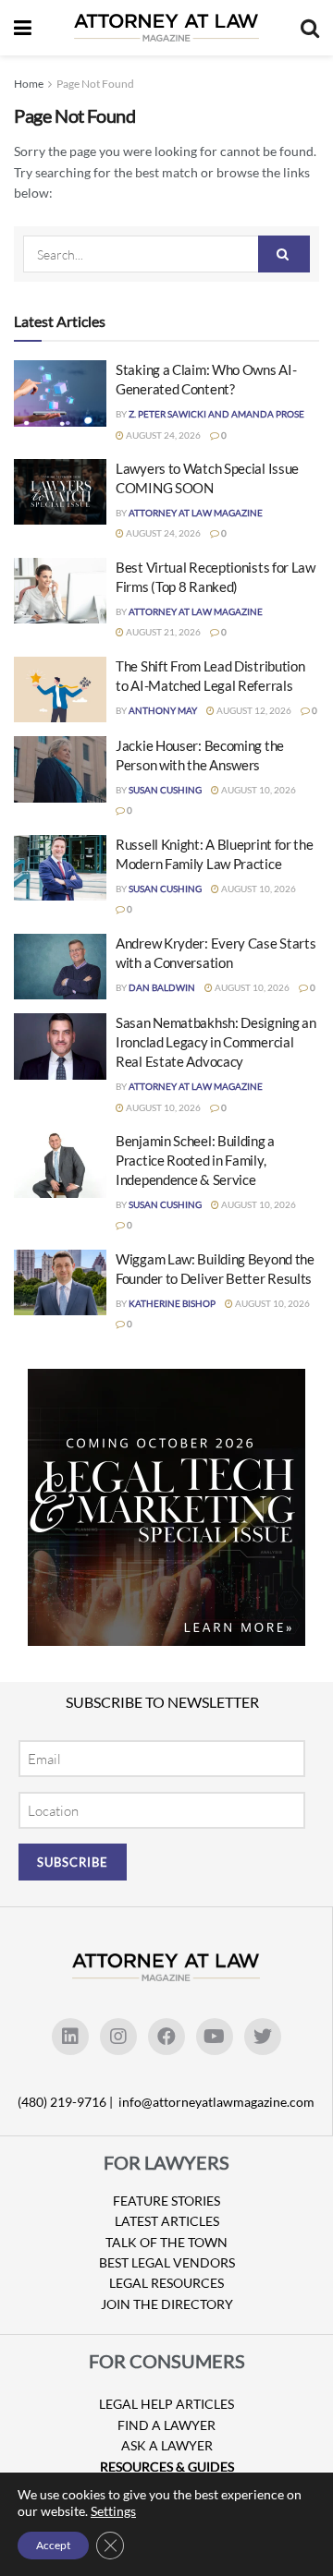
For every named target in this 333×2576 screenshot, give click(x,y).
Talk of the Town (166, 2242)
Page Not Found (95, 84)
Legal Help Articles (166, 2404)
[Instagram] (118, 2037)
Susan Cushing (165, 790)
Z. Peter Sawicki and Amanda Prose (216, 414)
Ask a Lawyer (167, 2445)
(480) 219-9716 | (67, 2102)
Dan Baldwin (162, 987)
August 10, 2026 (258, 790)
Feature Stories (166, 2201)
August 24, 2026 (162, 435)
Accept (53, 2545)
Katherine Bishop (172, 1303)
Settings (113, 2511)
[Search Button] (284, 254)
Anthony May (163, 710)
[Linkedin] (70, 2037)
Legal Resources (166, 2283)
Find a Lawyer (166, 2425)
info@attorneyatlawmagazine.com (216, 2102)
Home (29, 84)
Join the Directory (167, 2304)
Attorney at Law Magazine (196, 513)
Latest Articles (167, 2221)
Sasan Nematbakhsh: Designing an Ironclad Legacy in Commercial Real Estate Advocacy (216, 1042)
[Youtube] (215, 2037)
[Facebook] (166, 2037)
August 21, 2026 (162, 632)
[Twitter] (263, 2037)
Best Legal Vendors (167, 2262)
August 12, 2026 (253, 710)
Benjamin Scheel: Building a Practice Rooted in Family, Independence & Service (195, 1160)
